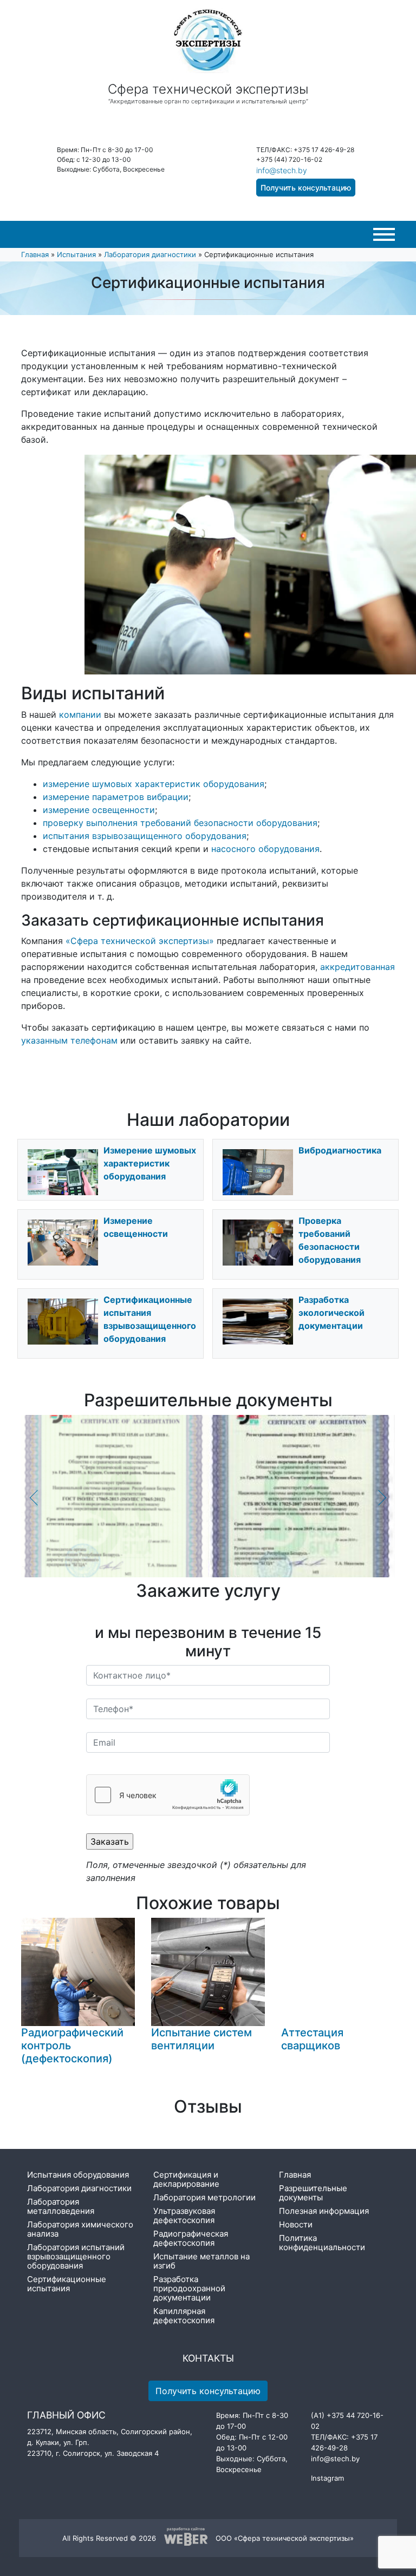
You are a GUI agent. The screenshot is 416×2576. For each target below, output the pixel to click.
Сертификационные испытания (67, 2284)
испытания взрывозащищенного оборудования (145, 836)
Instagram (327, 2478)
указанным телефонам (69, 1040)
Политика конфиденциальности (322, 2243)
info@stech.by (282, 170)
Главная (35, 254)
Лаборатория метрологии (204, 2197)
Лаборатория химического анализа (80, 2229)
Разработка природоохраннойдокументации (189, 2288)
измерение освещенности (99, 810)
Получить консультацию (306, 188)
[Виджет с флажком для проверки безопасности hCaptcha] (168, 1795)
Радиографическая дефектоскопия (191, 2238)
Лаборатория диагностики (150, 254)
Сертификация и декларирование (186, 2179)
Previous (35, 1498)
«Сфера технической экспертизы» (140, 941)
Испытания (76, 254)
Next (381, 1498)
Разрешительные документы (313, 2193)
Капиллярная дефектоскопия (184, 2316)
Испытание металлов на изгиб (201, 2261)
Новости (296, 2224)
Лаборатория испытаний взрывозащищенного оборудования (76, 2256)
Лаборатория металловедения (61, 2206)
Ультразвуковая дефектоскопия (184, 2216)
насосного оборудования (265, 849)
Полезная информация (324, 2211)
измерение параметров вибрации (116, 797)
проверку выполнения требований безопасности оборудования (180, 823)
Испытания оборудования (78, 2175)
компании (80, 715)
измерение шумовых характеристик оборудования (154, 784)
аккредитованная (357, 967)
